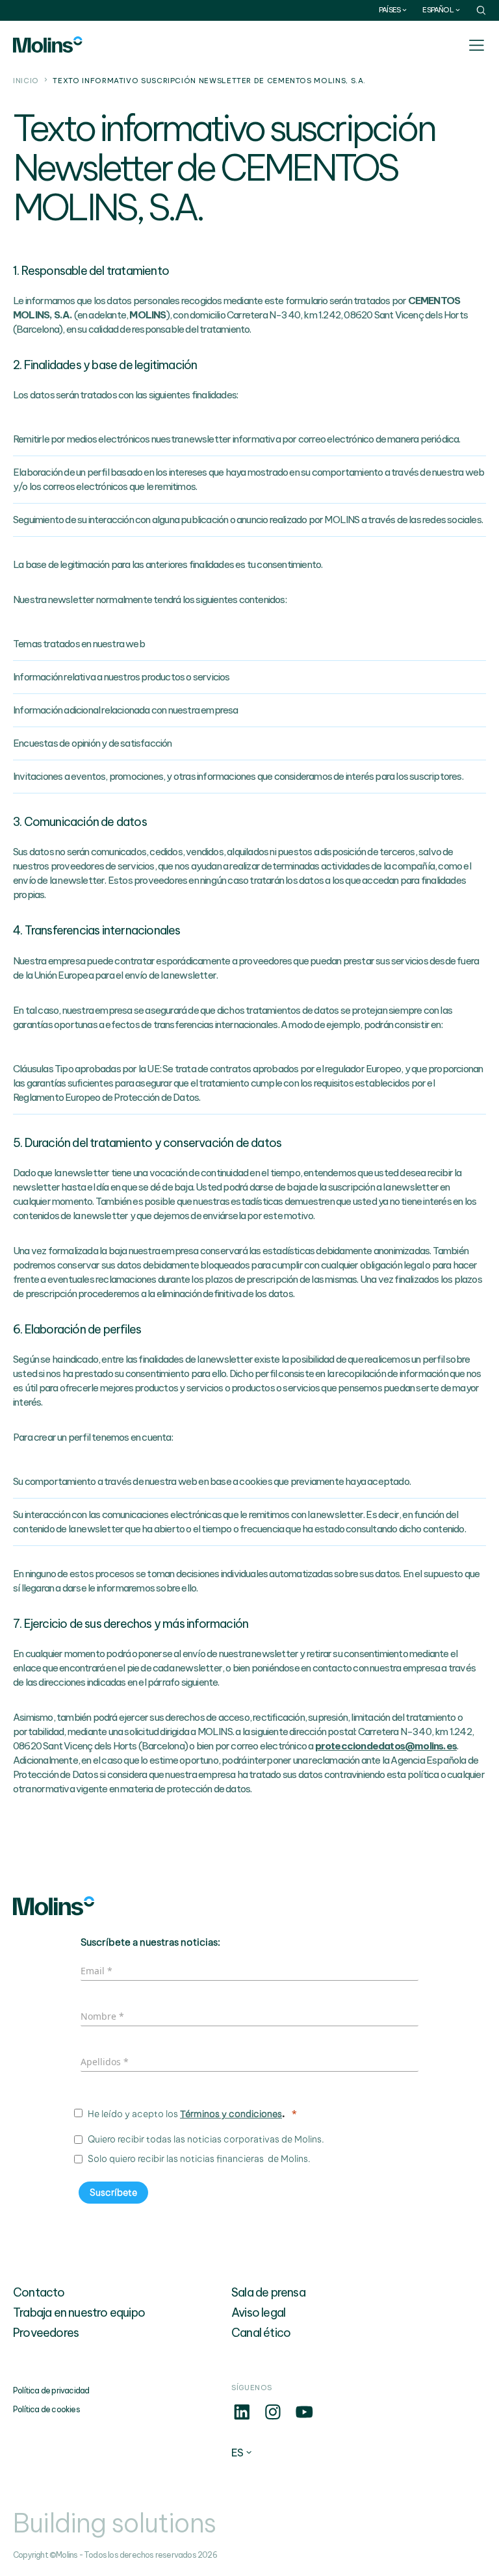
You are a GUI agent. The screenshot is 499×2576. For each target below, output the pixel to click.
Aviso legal (258, 2312)
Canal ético (261, 2333)
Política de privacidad (51, 2390)
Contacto (39, 2292)
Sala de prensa (268, 2292)
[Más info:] (242, 2419)
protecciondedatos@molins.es (386, 1746)
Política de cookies (46, 2409)
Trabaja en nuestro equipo (79, 2312)
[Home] (48, 45)
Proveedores (46, 2333)
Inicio (26, 81)
